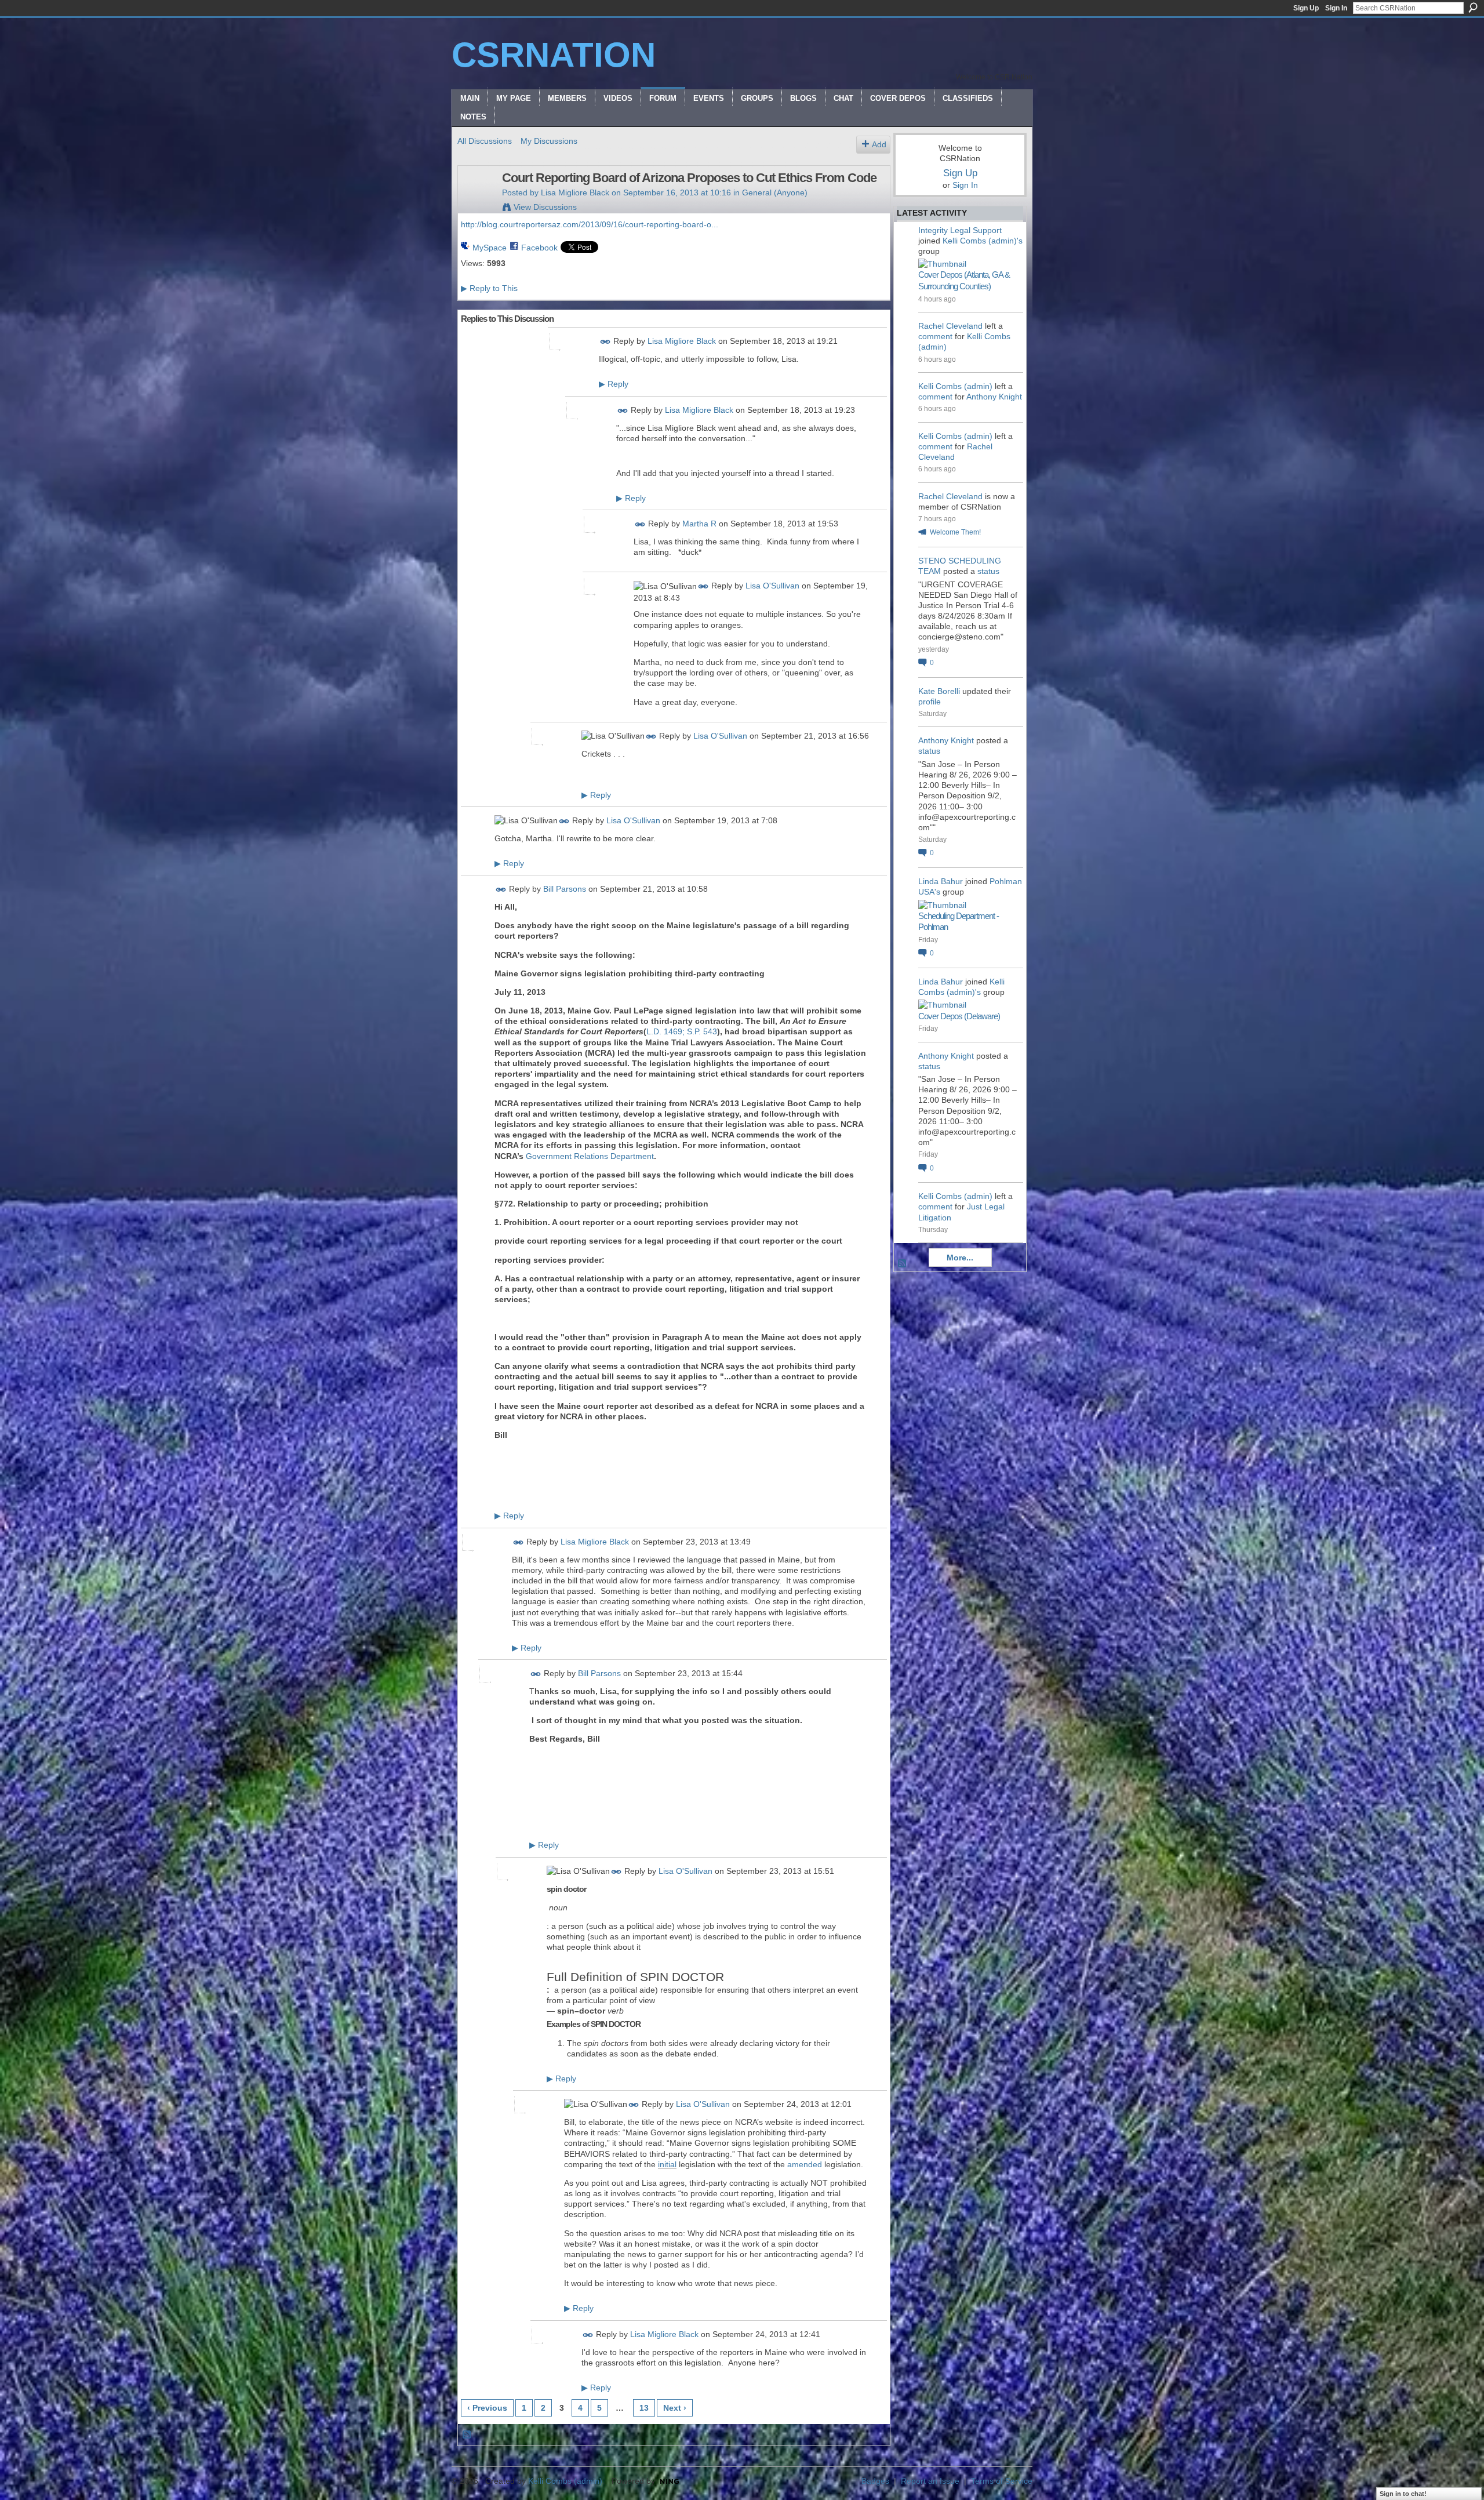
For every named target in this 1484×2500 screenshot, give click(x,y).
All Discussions (485, 141)
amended (805, 2164)
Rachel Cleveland (950, 326)
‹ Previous (487, 2408)
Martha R (699, 524)
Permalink (605, 342)
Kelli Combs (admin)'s (983, 241)
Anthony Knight (994, 397)
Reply (614, 384)
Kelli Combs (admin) (955, 386)
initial (667, 2164)
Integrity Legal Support (960, 230)
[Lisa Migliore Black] (477, 202)
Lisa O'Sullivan (772, 586)
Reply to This (489, 288)
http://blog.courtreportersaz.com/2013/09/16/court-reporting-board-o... (590, 224)
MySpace (490, 248)
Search (1473, 8)
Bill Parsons (565, 889)
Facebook (539, 248)
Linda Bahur (941, 881)
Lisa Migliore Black (575, 192)
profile (930, 702)
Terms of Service (1002, 2481)
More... (960, 1258)
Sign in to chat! (1403, 2494)
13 (644, 2408)
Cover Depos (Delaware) (959, 1016)
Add (879, 144)
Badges (875, 2481)
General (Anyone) (775, 192)
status (988, 571)
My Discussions (549, 141)
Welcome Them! (955, 532)
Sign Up (1306, 8)
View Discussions (545, 207)
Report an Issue (930, 2481)
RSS (467, 2435)
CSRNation (554, 55)
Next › (675, 2408)
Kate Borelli (939, 691)
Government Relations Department (590, 1156)
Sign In (1336, 8)
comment (935, 336)
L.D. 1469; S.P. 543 (682, 1031)
